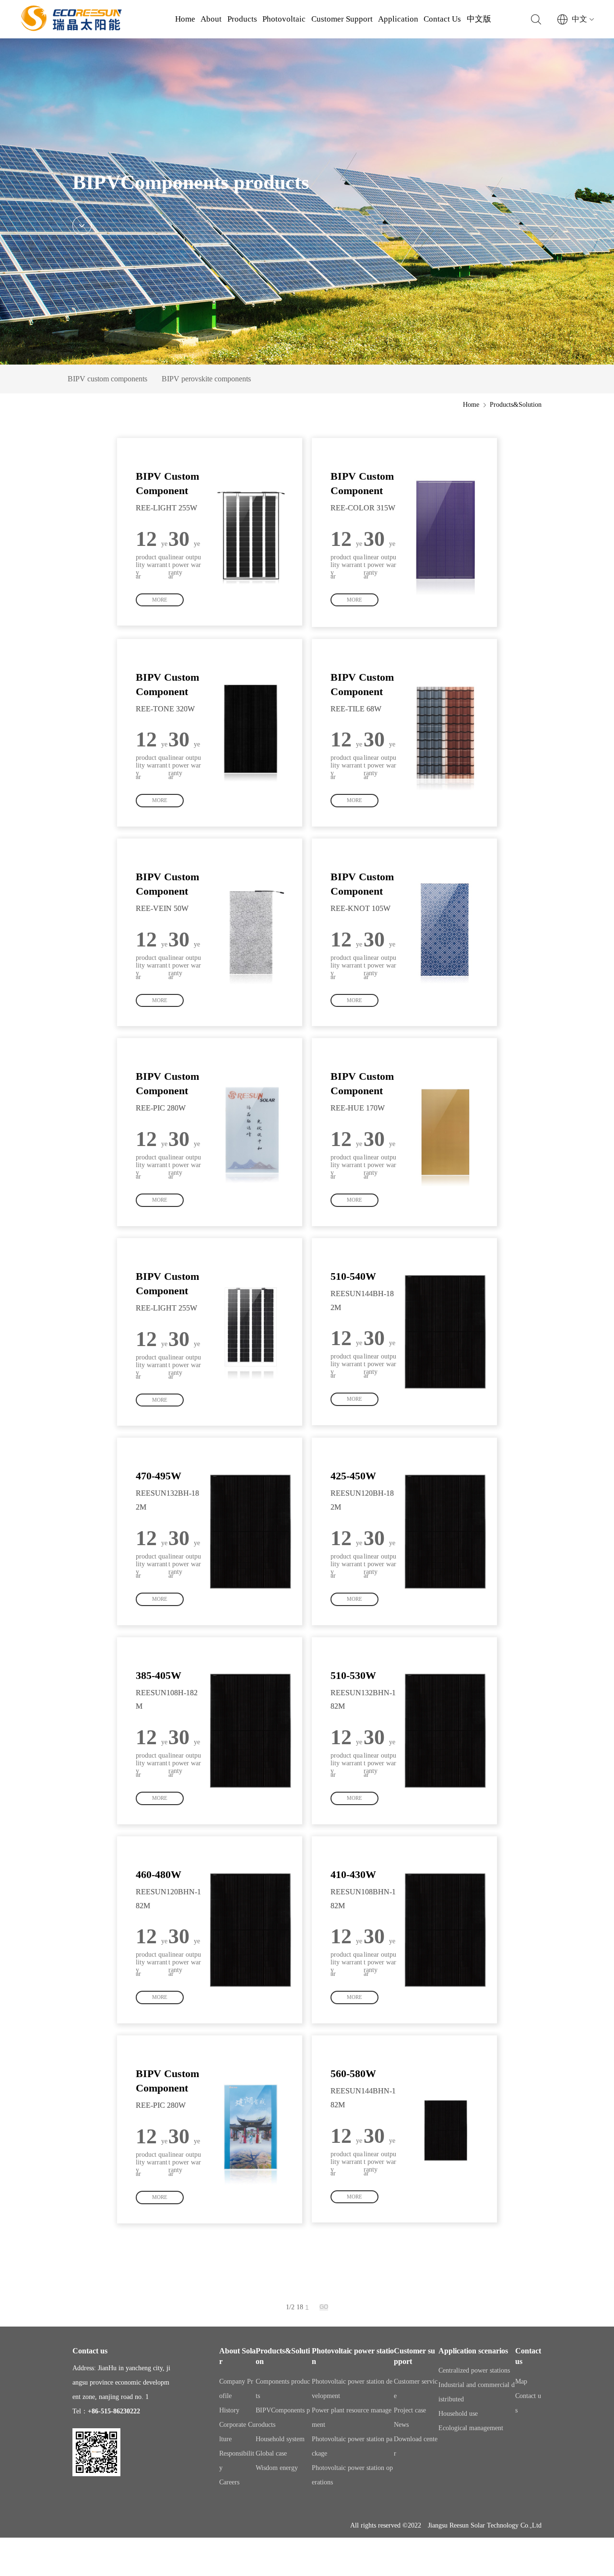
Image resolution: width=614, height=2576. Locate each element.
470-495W (159, 1476)
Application (398, 19)
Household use (458, 2414)
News (401, 2425)
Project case (410, 2410)
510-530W (353, 1675)
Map (521, 2381)
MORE (160, 600)
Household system (280, 2439)
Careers (229, 2482)
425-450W (353, 1476)
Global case (271, 2453)
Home (185, 19)
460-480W (159, 1874)
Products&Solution (516, 405)
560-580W (353, 2074)
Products (242, 19)
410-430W (353, 1874)
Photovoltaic (284, 19)
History (229, 2410)
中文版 (479, 19)
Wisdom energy (277, 2468)
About (211, 19)
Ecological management (471, 2428)
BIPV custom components (107, 379)
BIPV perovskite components (206, 379)
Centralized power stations (474, 2370)
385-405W (159, 1675)
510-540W (353, 1276)
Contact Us (442, 19)
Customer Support (342, 19)
